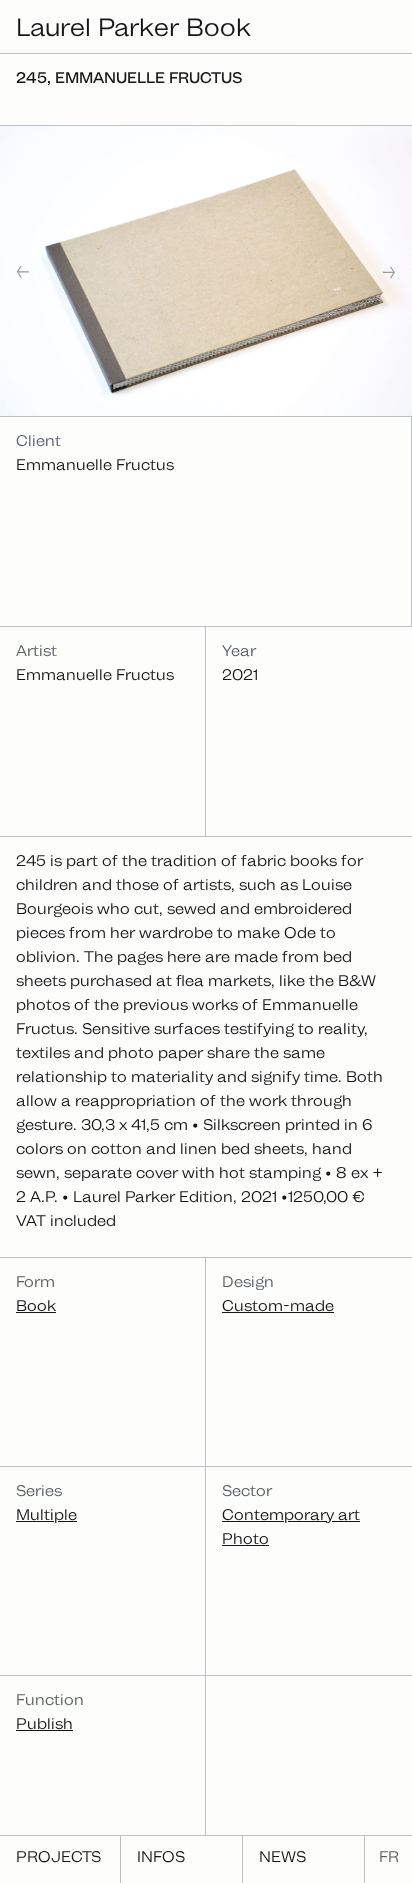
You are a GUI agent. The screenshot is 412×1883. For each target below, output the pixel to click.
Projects (58, 1856)
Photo (245, 1538)
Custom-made (278, 1305)
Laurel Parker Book (133, 26)
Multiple (46, 1514)
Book (36, 1305)
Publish (44, 1723)
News (282, 1856)
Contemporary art (291, 1514)
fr (389, 1856)
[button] (46, 271)
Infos (161, 1856)
